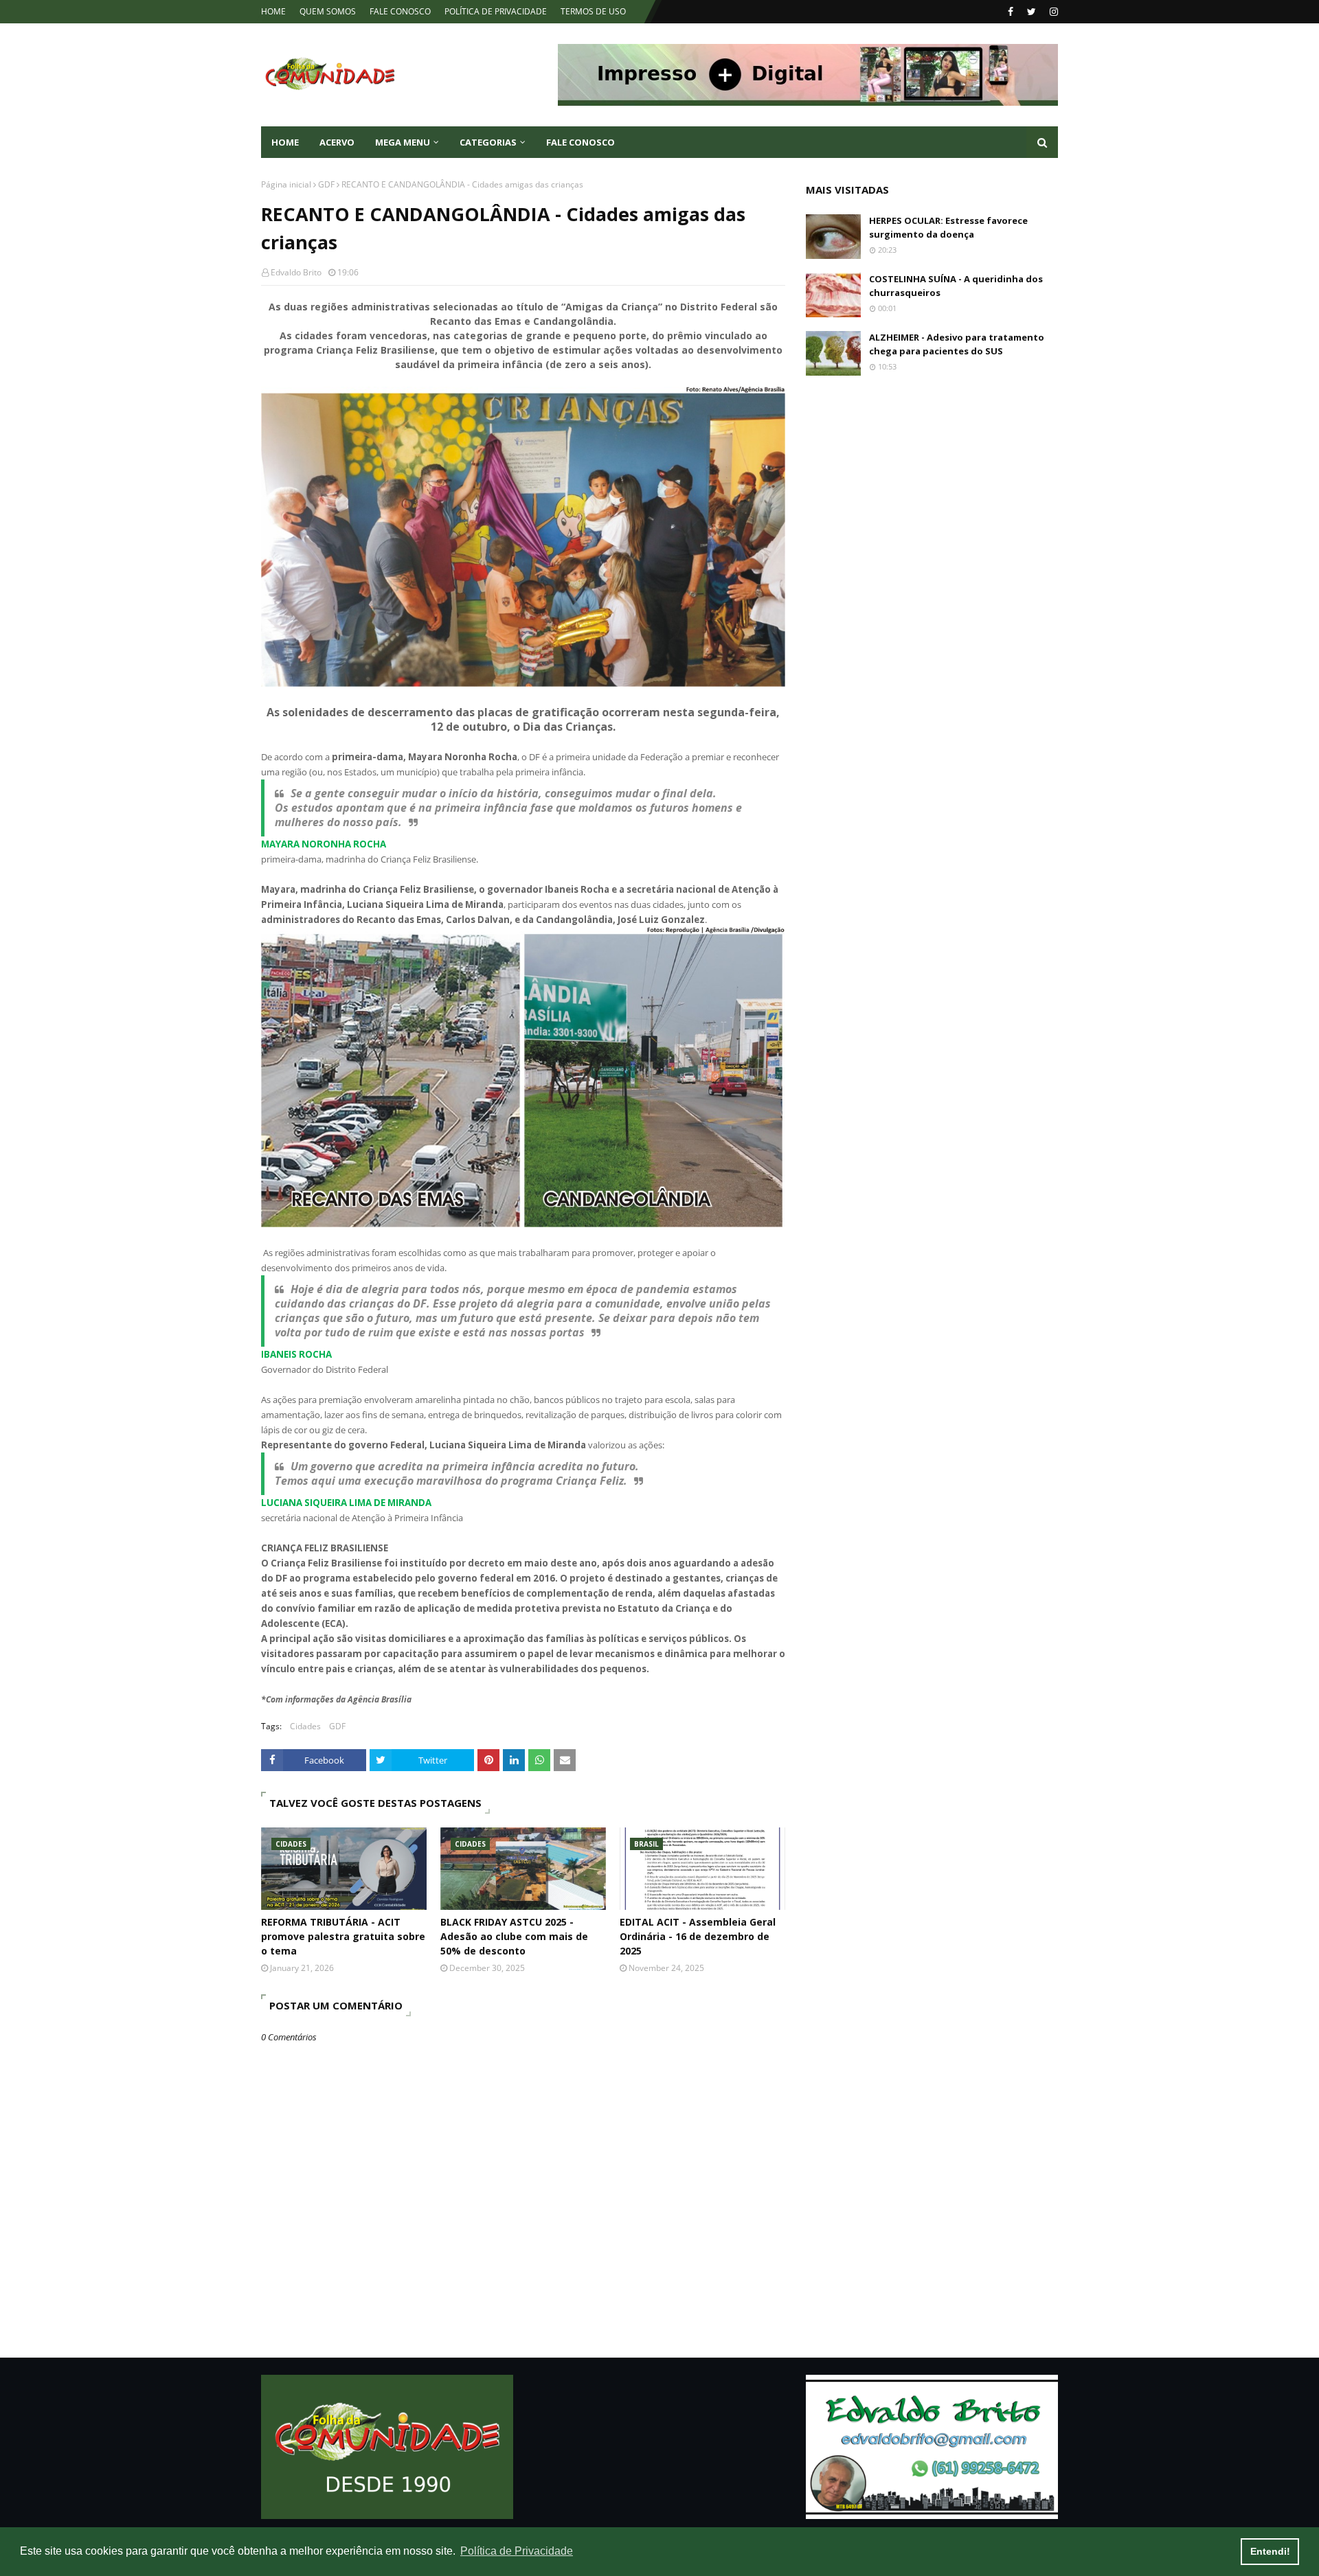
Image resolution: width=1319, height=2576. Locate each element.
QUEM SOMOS (328, 11)
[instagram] (1052, 12)
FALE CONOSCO (400, 11)
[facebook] (1011, 12)
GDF (326, 184)
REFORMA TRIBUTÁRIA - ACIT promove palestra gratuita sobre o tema (343, 1936)
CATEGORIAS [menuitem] (488, 142)
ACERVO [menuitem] (337, 142)
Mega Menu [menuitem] (403, 142)
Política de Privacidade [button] (517, 2551)
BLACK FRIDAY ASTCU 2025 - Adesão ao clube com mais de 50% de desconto (514, 1936)
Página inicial (286, 184)
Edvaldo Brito (296, 272)
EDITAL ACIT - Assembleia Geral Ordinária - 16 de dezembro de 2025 (698, 1936)
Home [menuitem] (285, 142)
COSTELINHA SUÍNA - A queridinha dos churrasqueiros (956, 286)
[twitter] (1031, 12)
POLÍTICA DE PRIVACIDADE (496, 11)
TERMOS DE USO (593, 11)
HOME (273, 11)
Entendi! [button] (1270, 2551)
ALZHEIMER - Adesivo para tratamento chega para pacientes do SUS (957, 344)
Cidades (305, 1726)
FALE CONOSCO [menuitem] (580, 142)
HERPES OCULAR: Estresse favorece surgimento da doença (948, 227)
